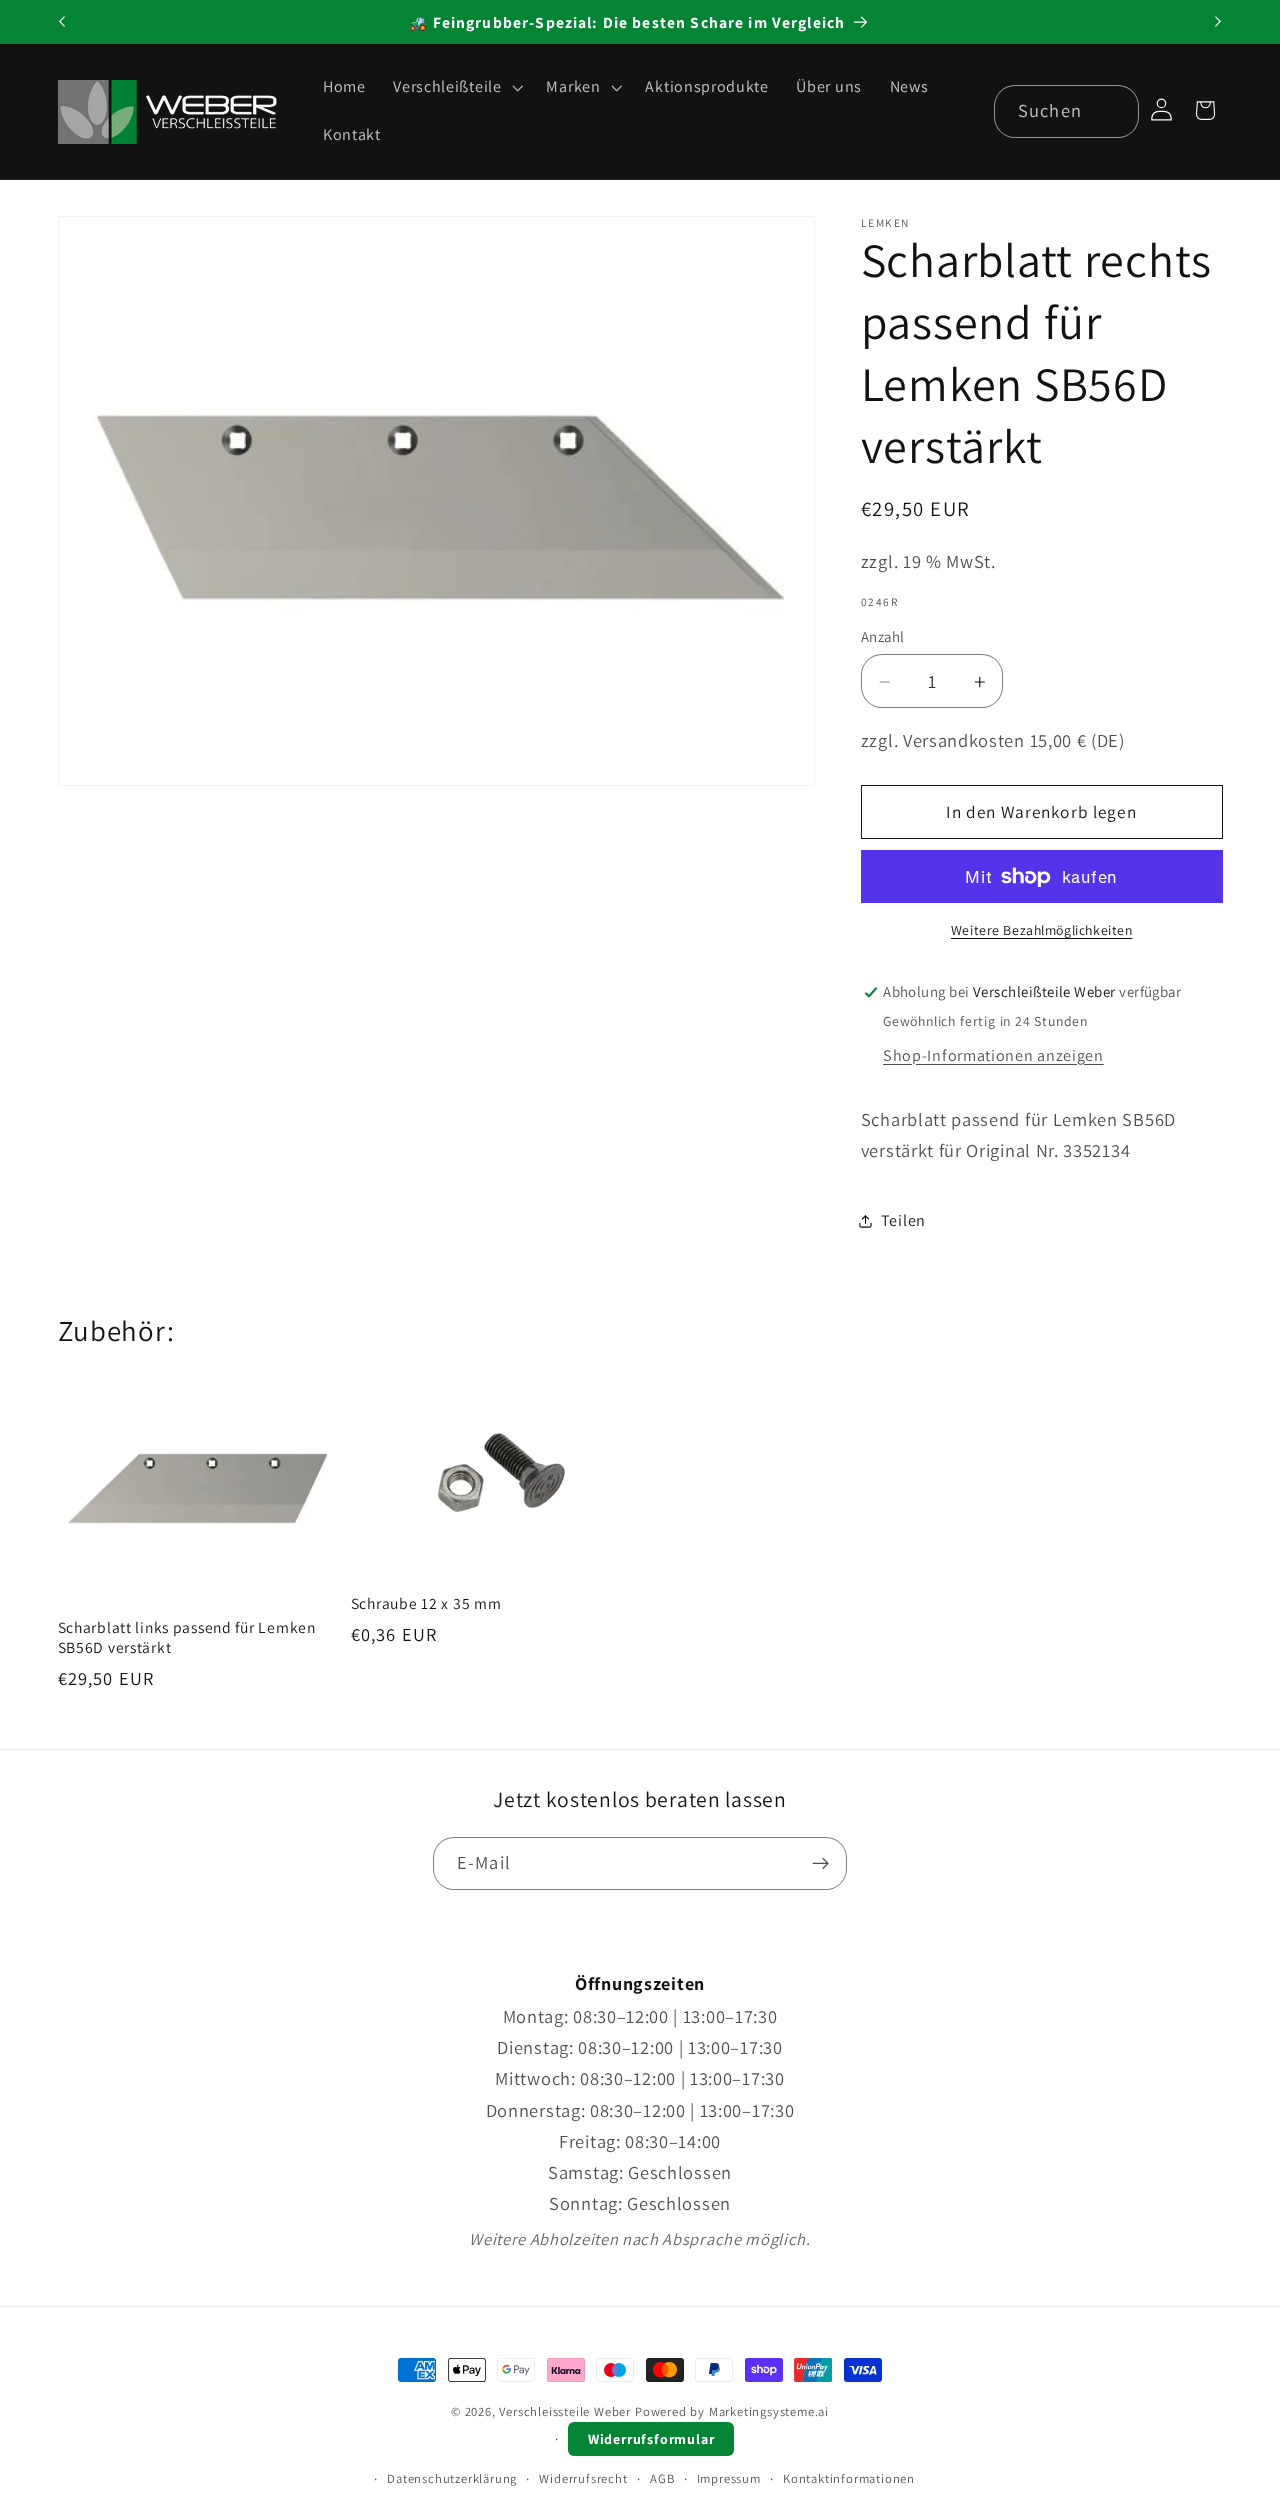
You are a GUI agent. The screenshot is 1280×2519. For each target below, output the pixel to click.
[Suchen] (1113, 111)
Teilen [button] (903, 1220)
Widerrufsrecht (583, 2478)
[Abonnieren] (820, 1864)
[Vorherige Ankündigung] (62, 22)
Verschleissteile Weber (565, 2411)
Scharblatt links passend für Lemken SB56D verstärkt (187, 1637)
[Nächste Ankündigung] (1218, 22)
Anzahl (883, 636)
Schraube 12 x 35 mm (426, 1603)
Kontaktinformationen (849, 2478)
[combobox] (1066, 112)
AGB (662, 2478)
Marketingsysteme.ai (769, 2411)
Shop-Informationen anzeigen (993, 1056)
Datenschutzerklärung (452, 2478)
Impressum (729, 2478)
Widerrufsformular (651, 2439)
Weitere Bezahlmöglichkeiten (1042, 931)
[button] (455, 88)
